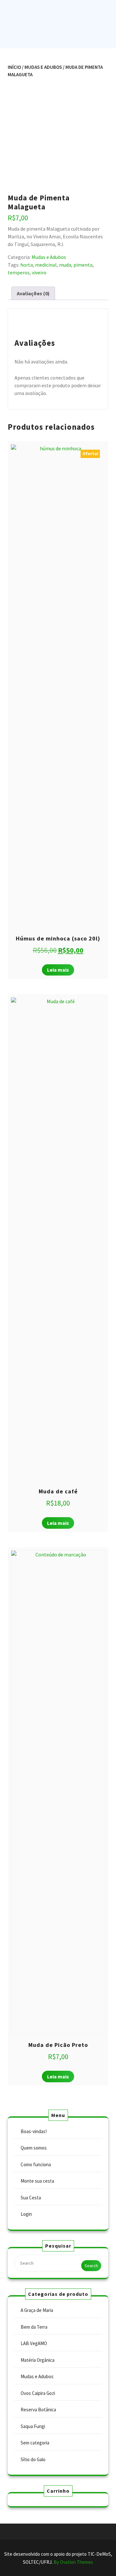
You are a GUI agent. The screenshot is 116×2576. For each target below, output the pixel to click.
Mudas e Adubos (43, 67)
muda (65, 265)
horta (27, 265)
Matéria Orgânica (38, 2360)
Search (91, 2266)
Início (14, 67)
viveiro (39, 272)
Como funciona (36, 2164)
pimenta (83, 265)
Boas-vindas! (34, 2131)
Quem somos (34, 2148)
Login (26, 2214)
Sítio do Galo (33, 2459)
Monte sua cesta (37, 2181)
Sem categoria (35, 2443)
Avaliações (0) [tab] (33, 293)
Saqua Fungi (33, 2426)
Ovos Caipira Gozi (38, 2393)
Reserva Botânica (38, 2410)
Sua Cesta (31, 2198)
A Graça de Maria (37, 2310)
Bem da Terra (34, 2327)
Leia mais (58, 970)
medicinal (46, 265)
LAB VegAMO (34, 2343)
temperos (19, 272)
